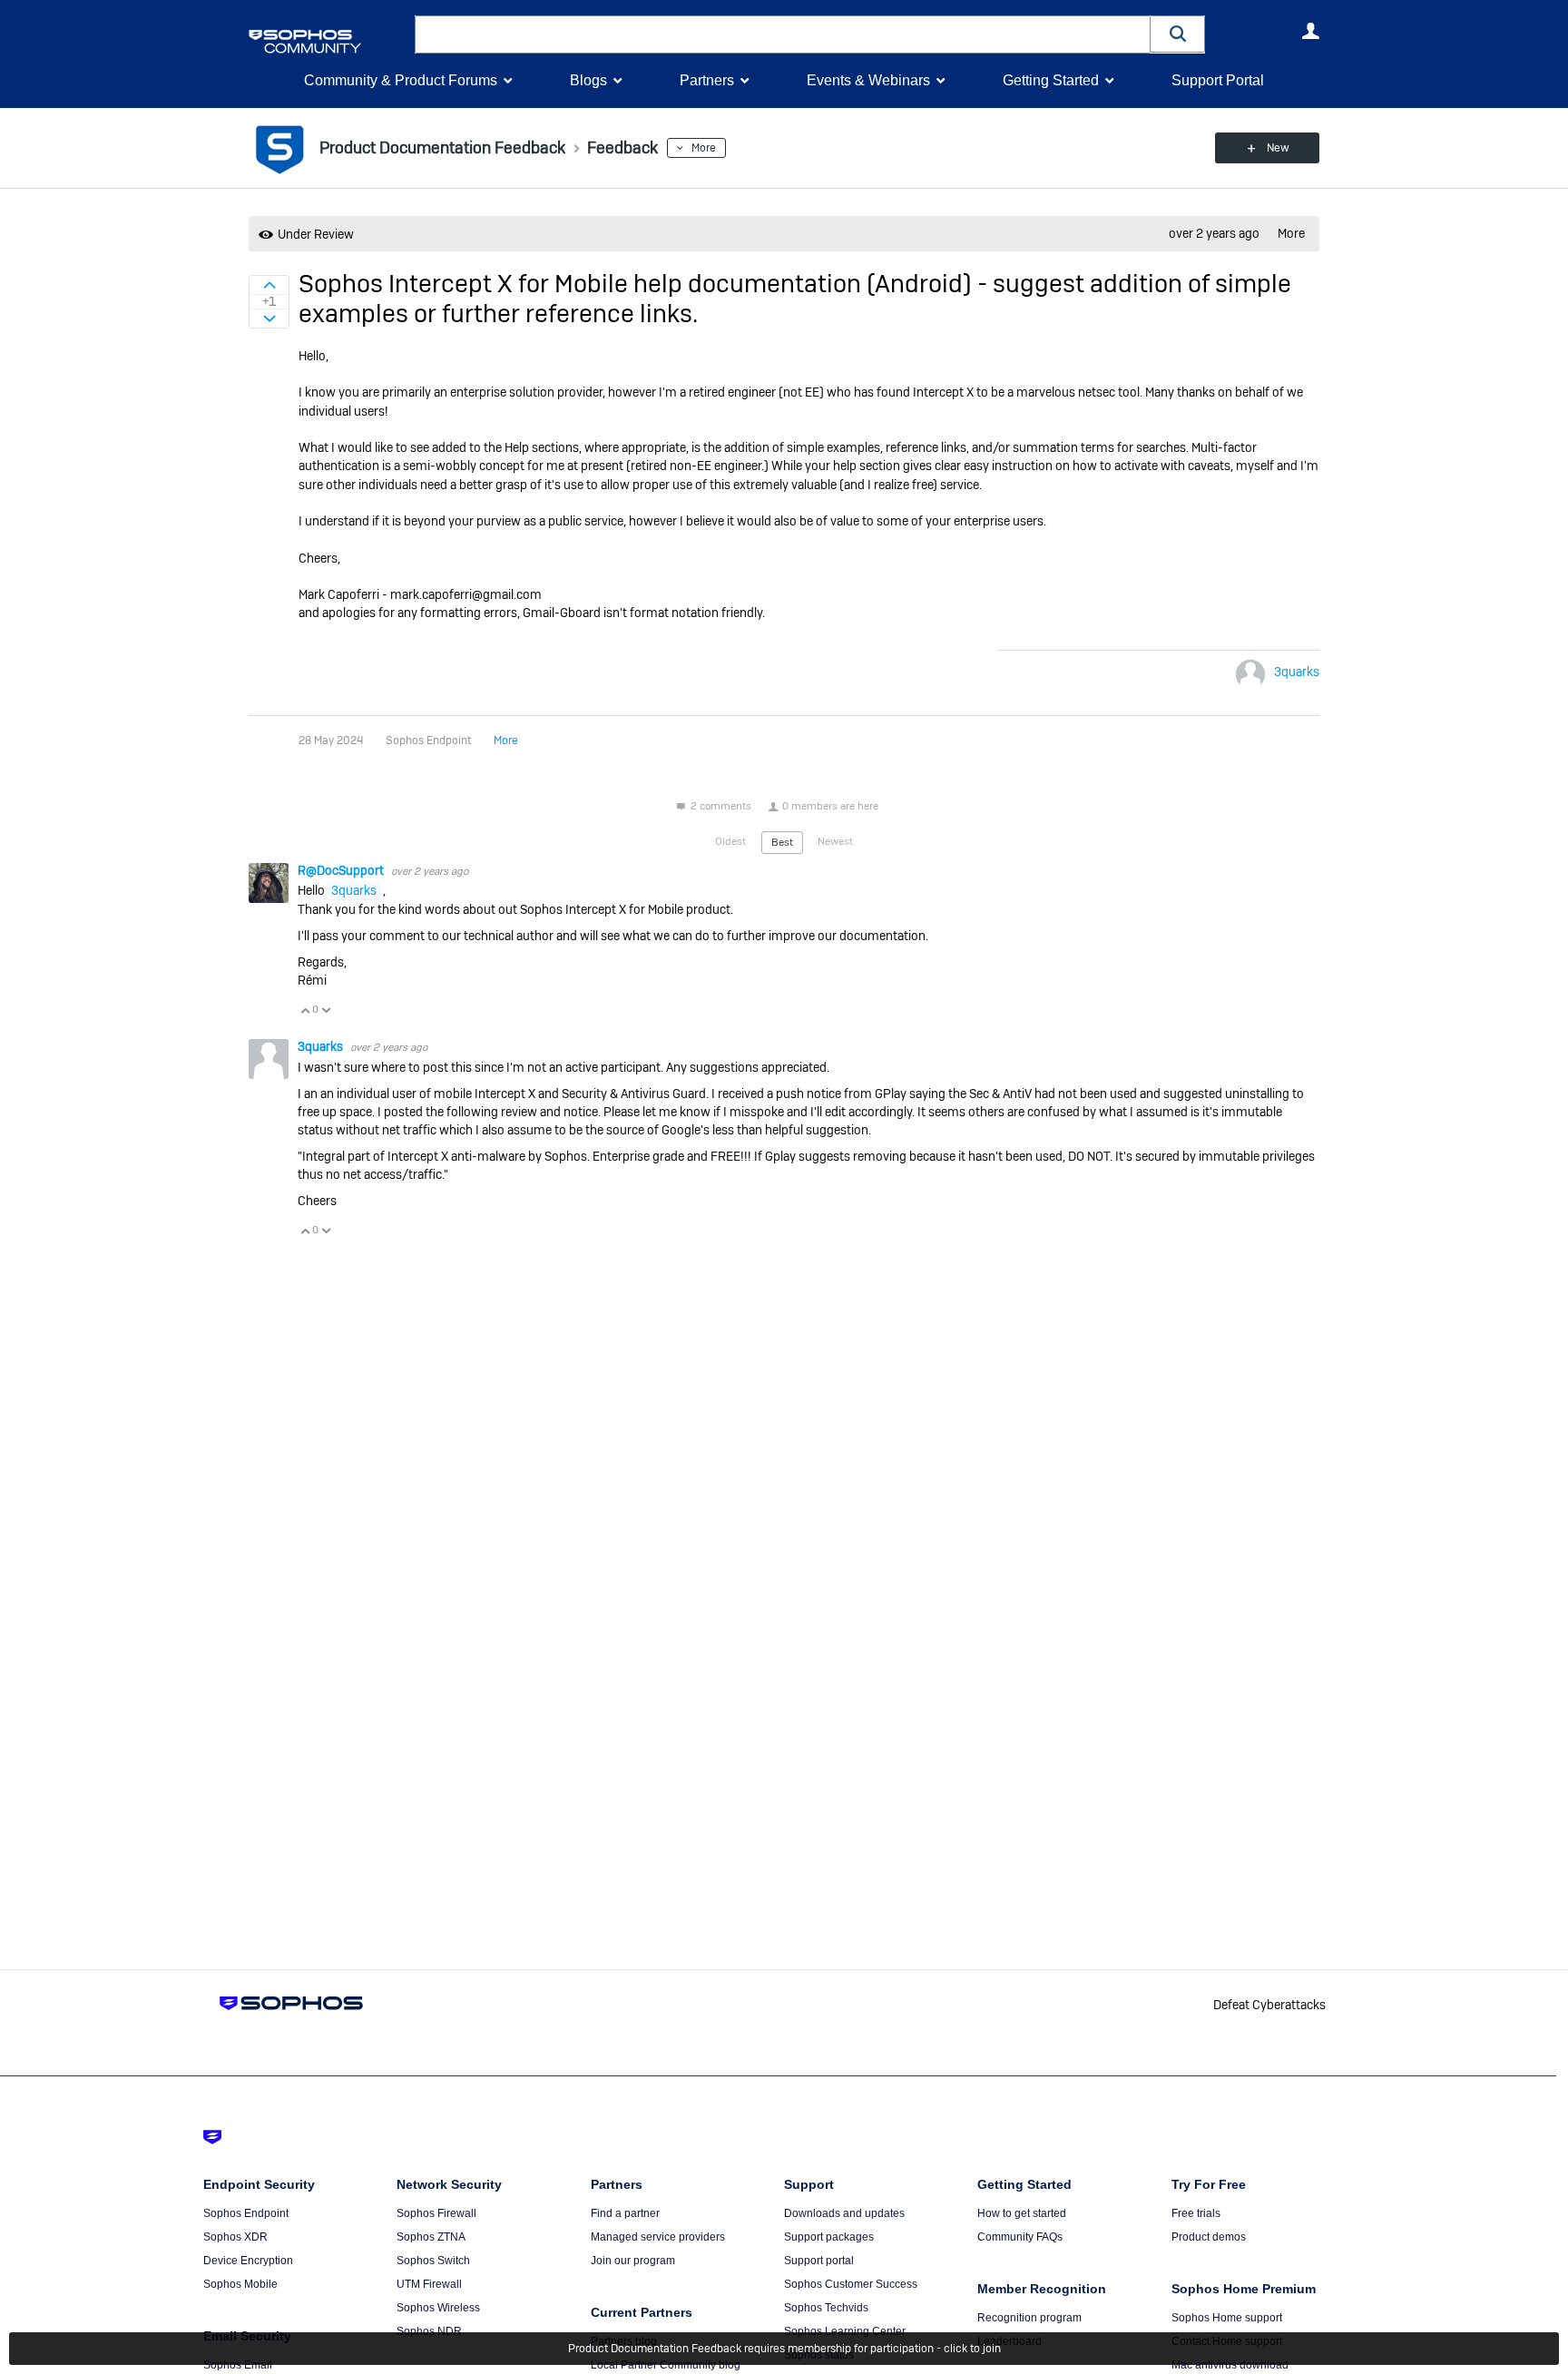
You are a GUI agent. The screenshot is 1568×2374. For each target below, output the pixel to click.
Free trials (1196, 2213)
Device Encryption (248, 2261)
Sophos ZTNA (431, 2237)
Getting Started (1051, 80)
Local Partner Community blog (666, 2365)
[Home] (328, 41)
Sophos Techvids (826, 2308)
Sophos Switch (433, 2261)
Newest (835, 841)
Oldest (730, 841)
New (1278, 148)
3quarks (1297, 672)
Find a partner (625, 2213)
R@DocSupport (342, 870)
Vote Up (305, 1010)
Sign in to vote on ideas (269, 285)
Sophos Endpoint (246, 2213)
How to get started (1022, 2213)
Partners (707, 80)
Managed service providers (658, 2237)
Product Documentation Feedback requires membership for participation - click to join (784, 2349)
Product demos (1209, 2237)
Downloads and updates (844, 2213)
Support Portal (1218, 80)
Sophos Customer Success (851, 2284)
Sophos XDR (235, 2237)
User (1310, 31)
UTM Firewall (429, 2284)
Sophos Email (238, 2365)
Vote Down (326, 1010)
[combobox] (783, 34)
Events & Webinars (868, 80)
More (704, 148)
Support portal (819, 2261)
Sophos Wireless (438, 2308)
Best (782, 842)
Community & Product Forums (401, 80)
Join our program (633, 2261)
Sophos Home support (1227, 2318)
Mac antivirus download (1230, 2365)
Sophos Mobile (240, 2284)
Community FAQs (1020, 2237)
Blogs (588, 80)
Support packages (829, 2237)
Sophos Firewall (436, 2213)
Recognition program (1029, 2318)
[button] (1178, 34)
